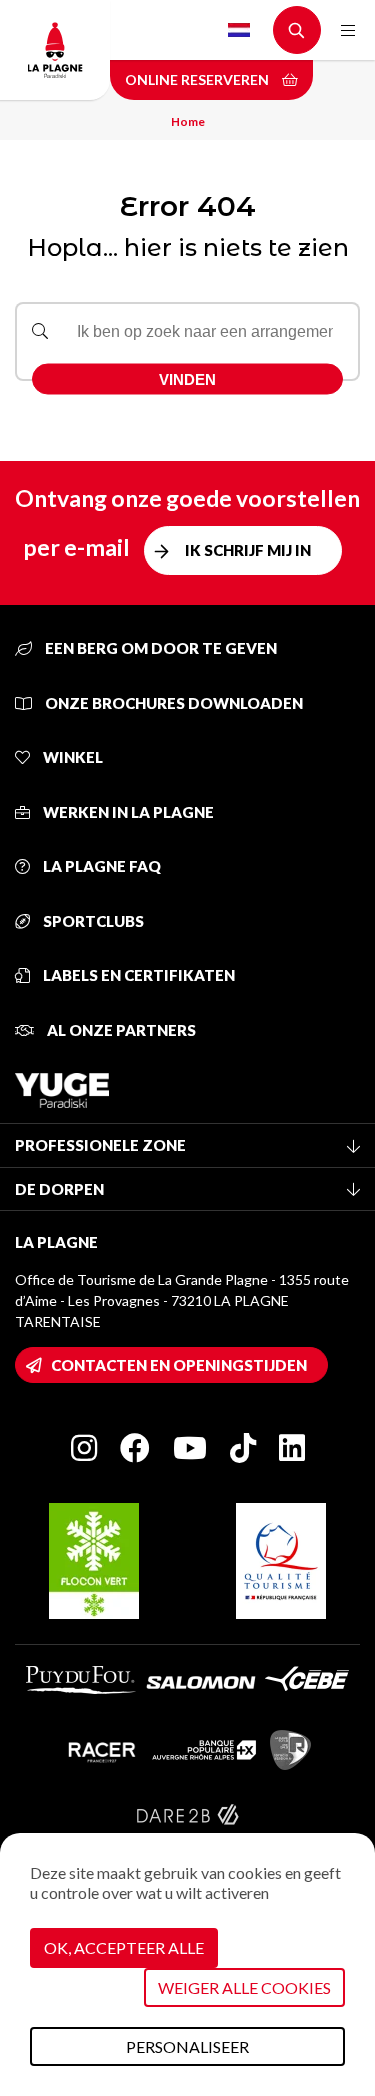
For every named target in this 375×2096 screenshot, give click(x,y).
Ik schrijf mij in (248, 550)
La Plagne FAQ (100, 866)
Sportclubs (92, 921)
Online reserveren (198, 79)
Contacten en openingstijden (179, 1365)
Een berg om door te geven (159, 648)
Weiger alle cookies (244, 1987)
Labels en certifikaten (137, 975)
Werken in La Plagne (127, 812)
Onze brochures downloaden (172, 703)
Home (188, 121)
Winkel (71, 757)
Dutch (239, 30)
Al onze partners (120, 1030)
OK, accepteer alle (124, 1947)
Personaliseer (187, 2046)
